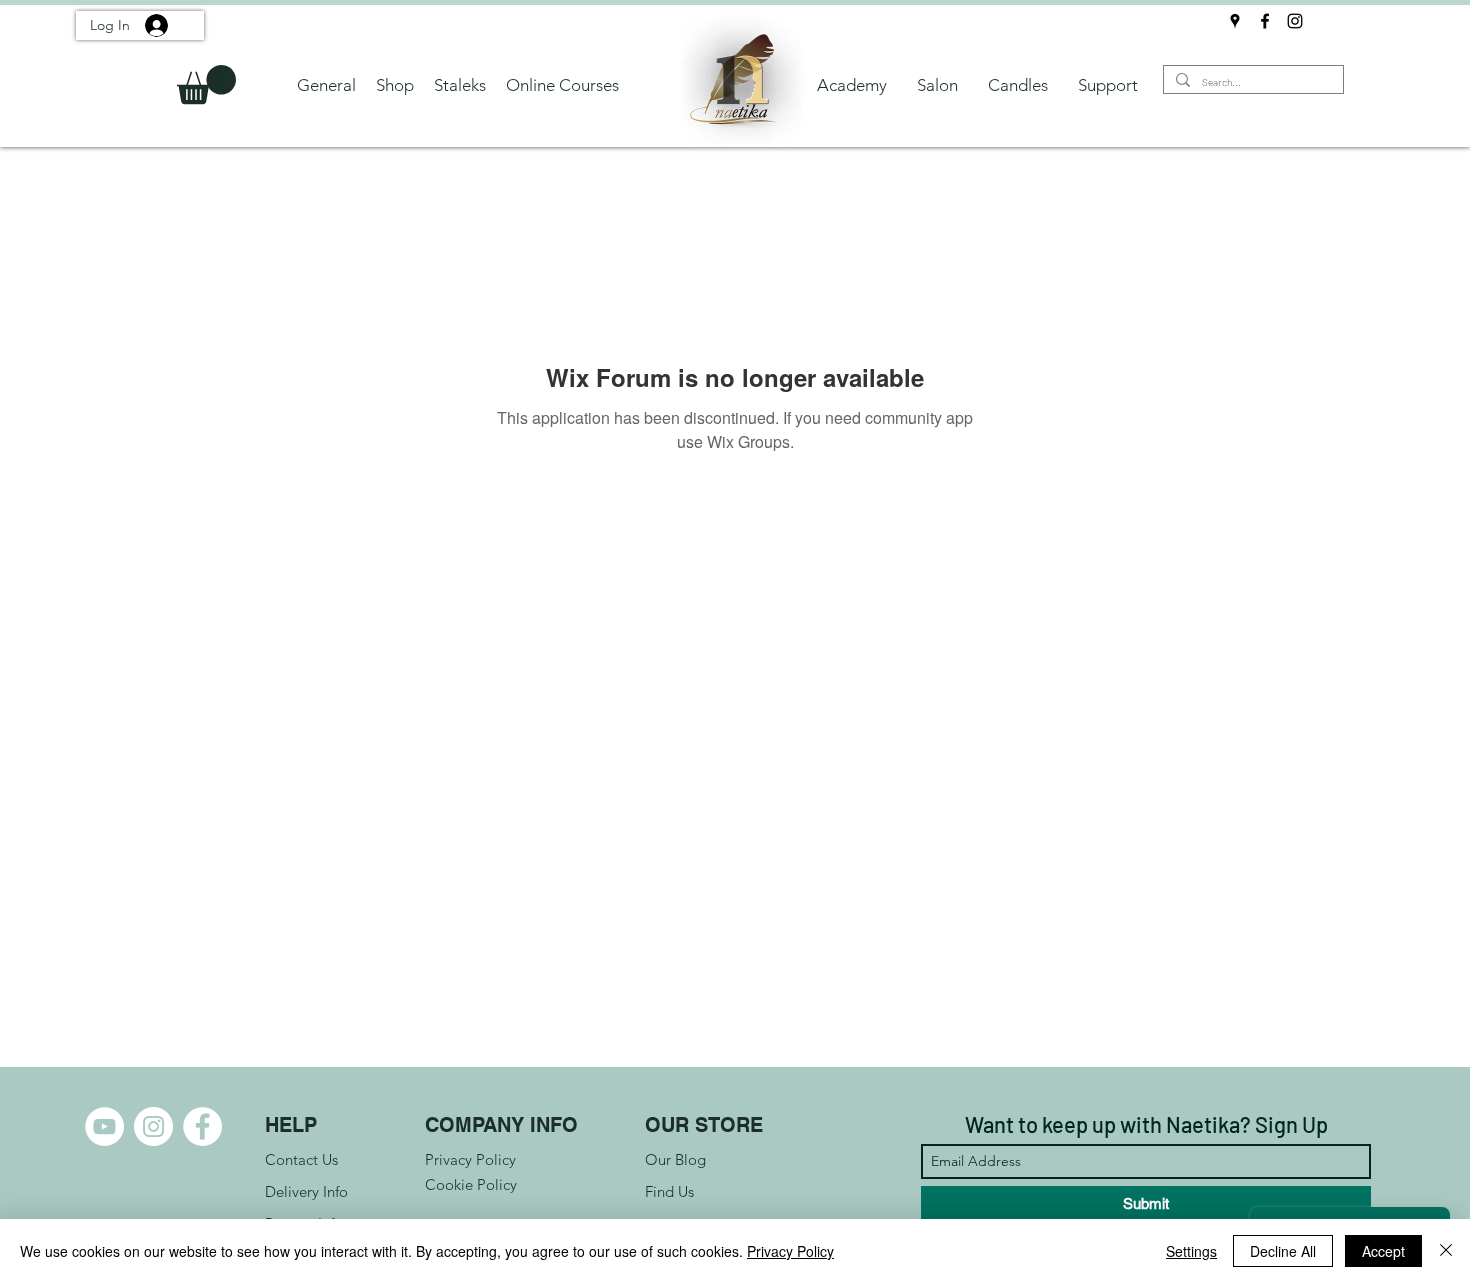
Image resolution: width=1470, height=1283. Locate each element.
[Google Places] (1235, 21)
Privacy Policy (790, 1251)
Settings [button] (1191, 1251)
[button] (206, 84)
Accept (1383, 1251)
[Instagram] (1295, 21)
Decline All (1283, 1251)
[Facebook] (1265, 21)
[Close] (1446, 1251)
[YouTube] (104, 1126)
